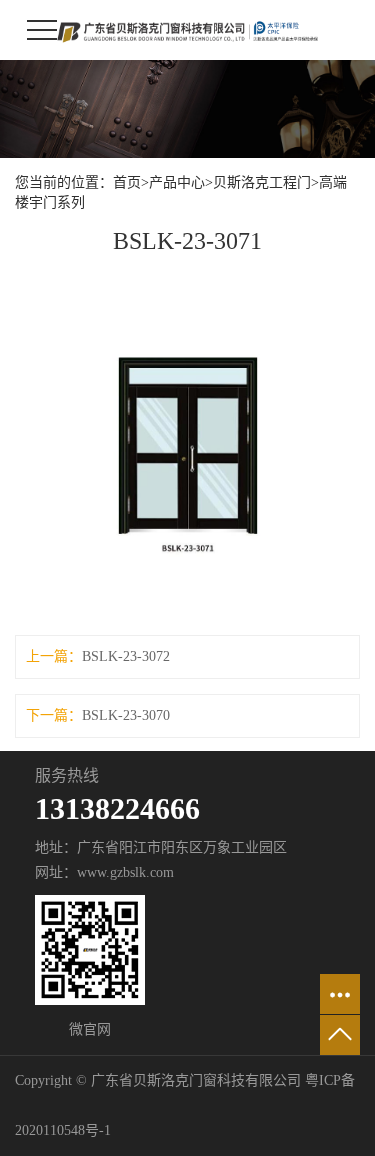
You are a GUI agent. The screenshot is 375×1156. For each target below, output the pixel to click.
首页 (127, 182)
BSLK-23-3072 (126, 656)
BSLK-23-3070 (126, 715)
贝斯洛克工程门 (262, 182)
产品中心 (177, 182)
